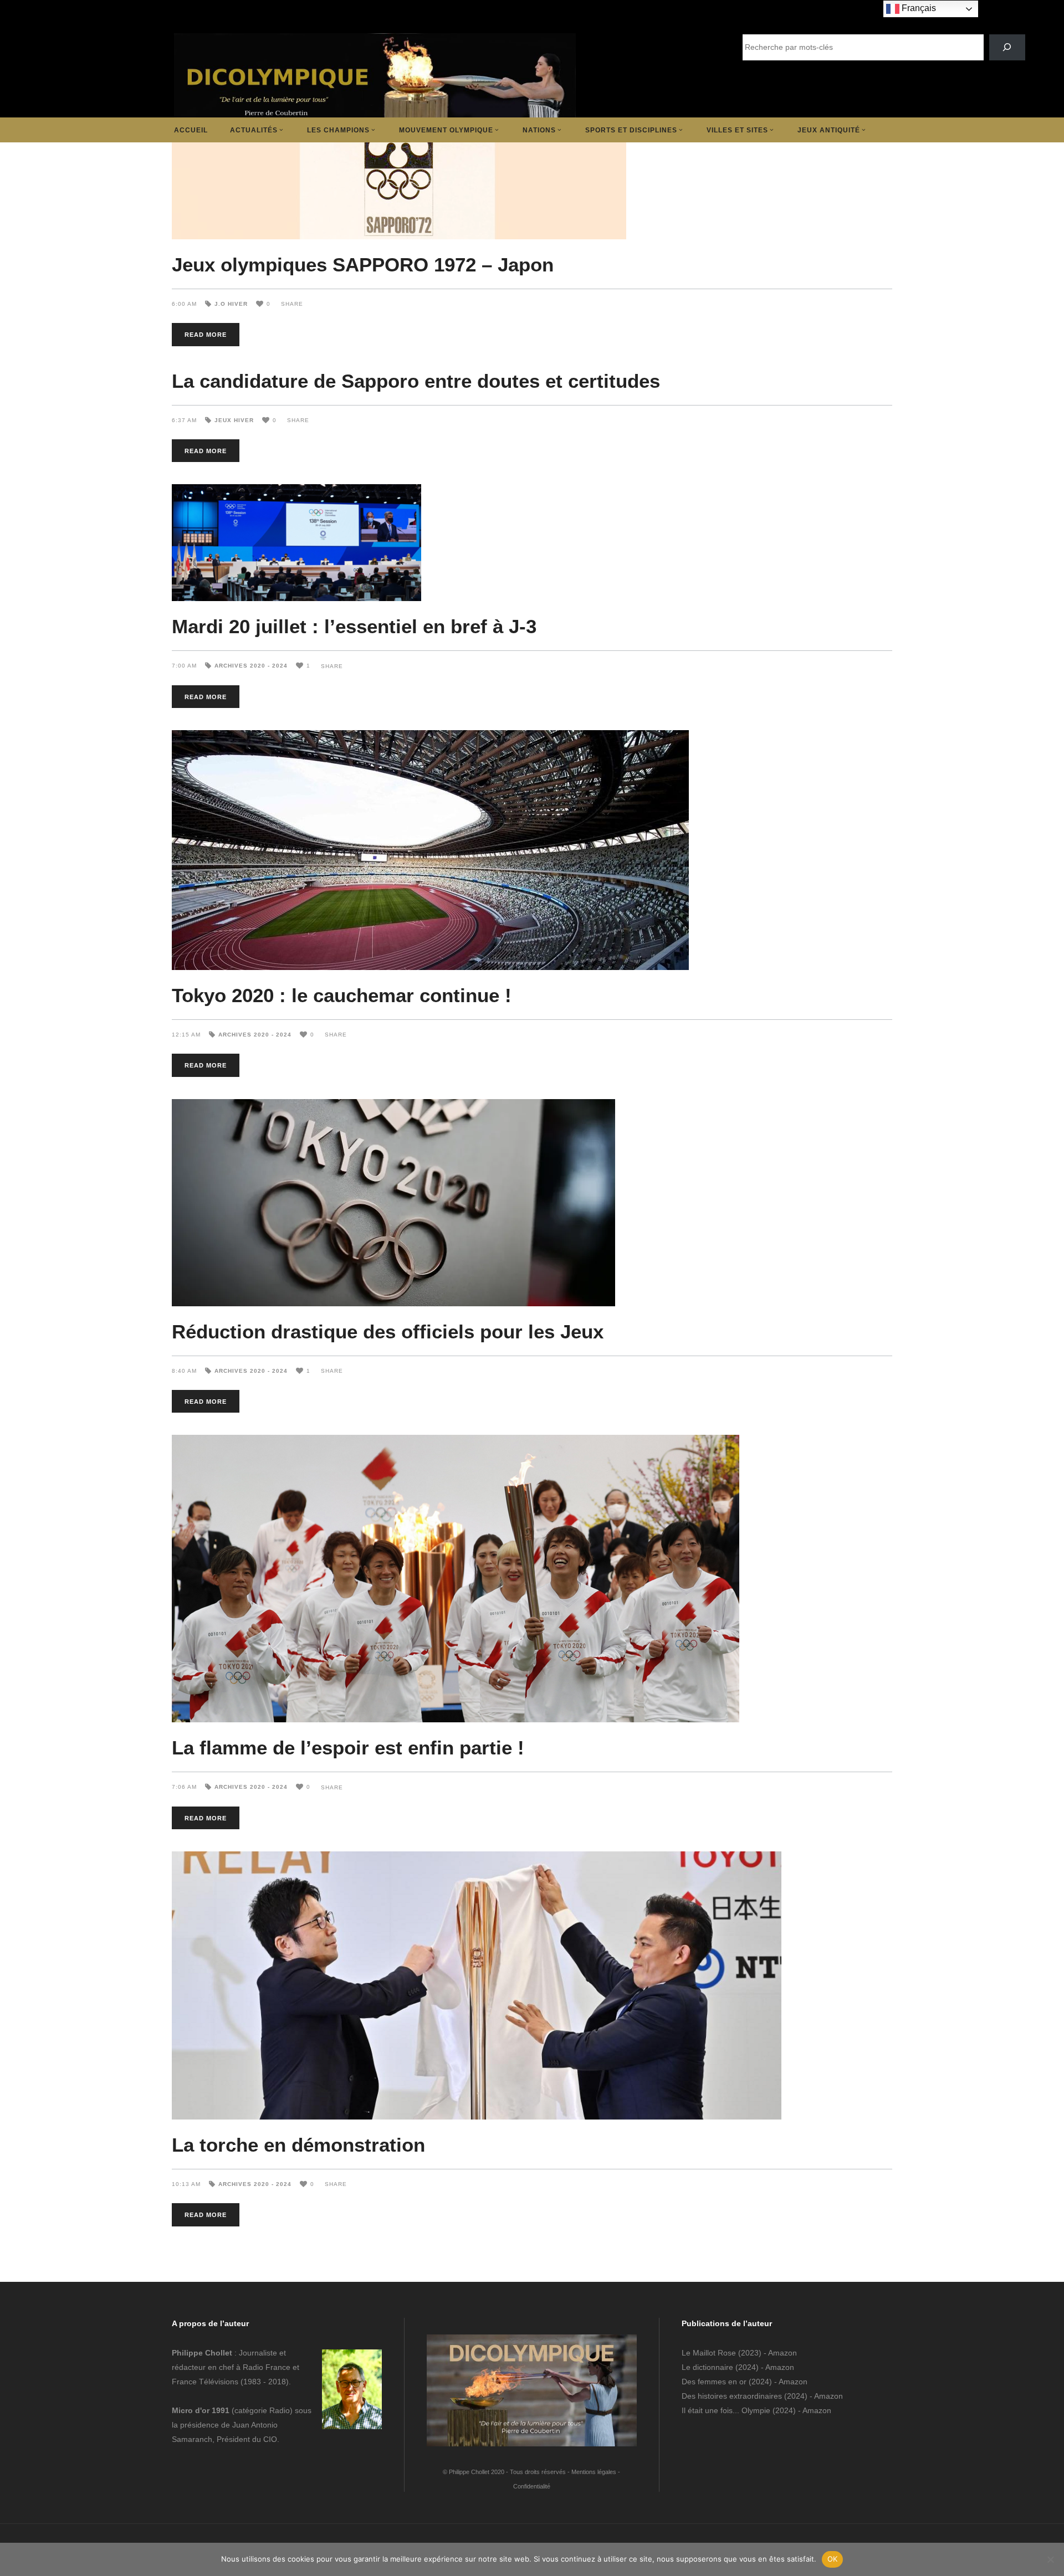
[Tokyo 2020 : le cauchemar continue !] (532, 850)
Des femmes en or (714, 2382)
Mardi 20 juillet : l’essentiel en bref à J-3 (354, 626)
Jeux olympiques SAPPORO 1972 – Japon (363, 265)
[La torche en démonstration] (532, 1985)
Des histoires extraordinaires (732, 2396)
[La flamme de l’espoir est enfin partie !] (532, 1579)
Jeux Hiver (234, 420)
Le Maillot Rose (710, 2353)
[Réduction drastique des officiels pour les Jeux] (532, 1203)
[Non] (1050, 2559)
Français (918, 8)
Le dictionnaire (707, 2367)
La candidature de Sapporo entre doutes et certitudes (416, 381)
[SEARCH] (1007, 47)
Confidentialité (532, 2486)
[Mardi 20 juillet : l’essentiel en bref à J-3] (532, 543)
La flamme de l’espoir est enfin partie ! (348, 1748)
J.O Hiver (231, 304)
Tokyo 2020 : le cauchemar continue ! (342, 995)
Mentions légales (594, 2472)
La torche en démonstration (298, 2145)
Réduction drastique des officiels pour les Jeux (388, 1331)
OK (833, 2559)
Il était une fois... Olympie (726, 2410)
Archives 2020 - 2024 (251, 666)
